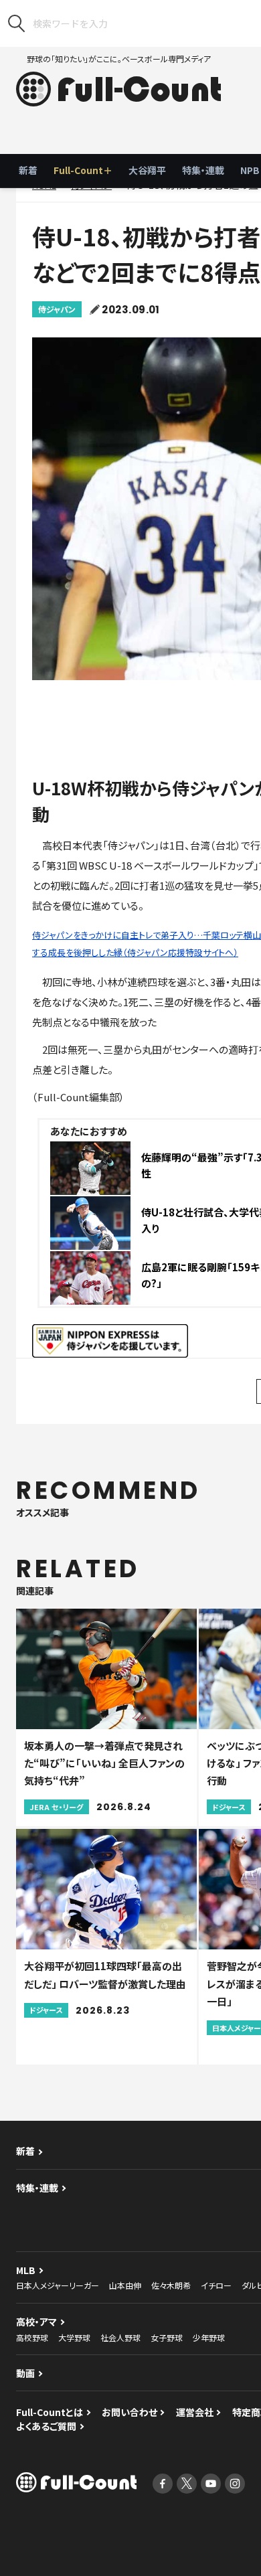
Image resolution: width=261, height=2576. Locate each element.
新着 (28, 170)
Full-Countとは (50, 2412)
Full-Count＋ (83, 170)
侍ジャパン (57, 309)
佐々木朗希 (171, 2285)
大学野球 (74, 2337)
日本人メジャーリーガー (58, 2285)
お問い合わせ (129, 2412)
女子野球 (167, 2337)
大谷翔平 (147, 170)
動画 (25, 2373)
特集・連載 (203, 170)
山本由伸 (125, 2285)
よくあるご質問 (46, 2426)
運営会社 (195, 2412)
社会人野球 (120, 2337)
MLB (26, 2270)
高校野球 (32, 2337)
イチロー (216, 2285)
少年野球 (209, 2337)
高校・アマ (36, 2322)
